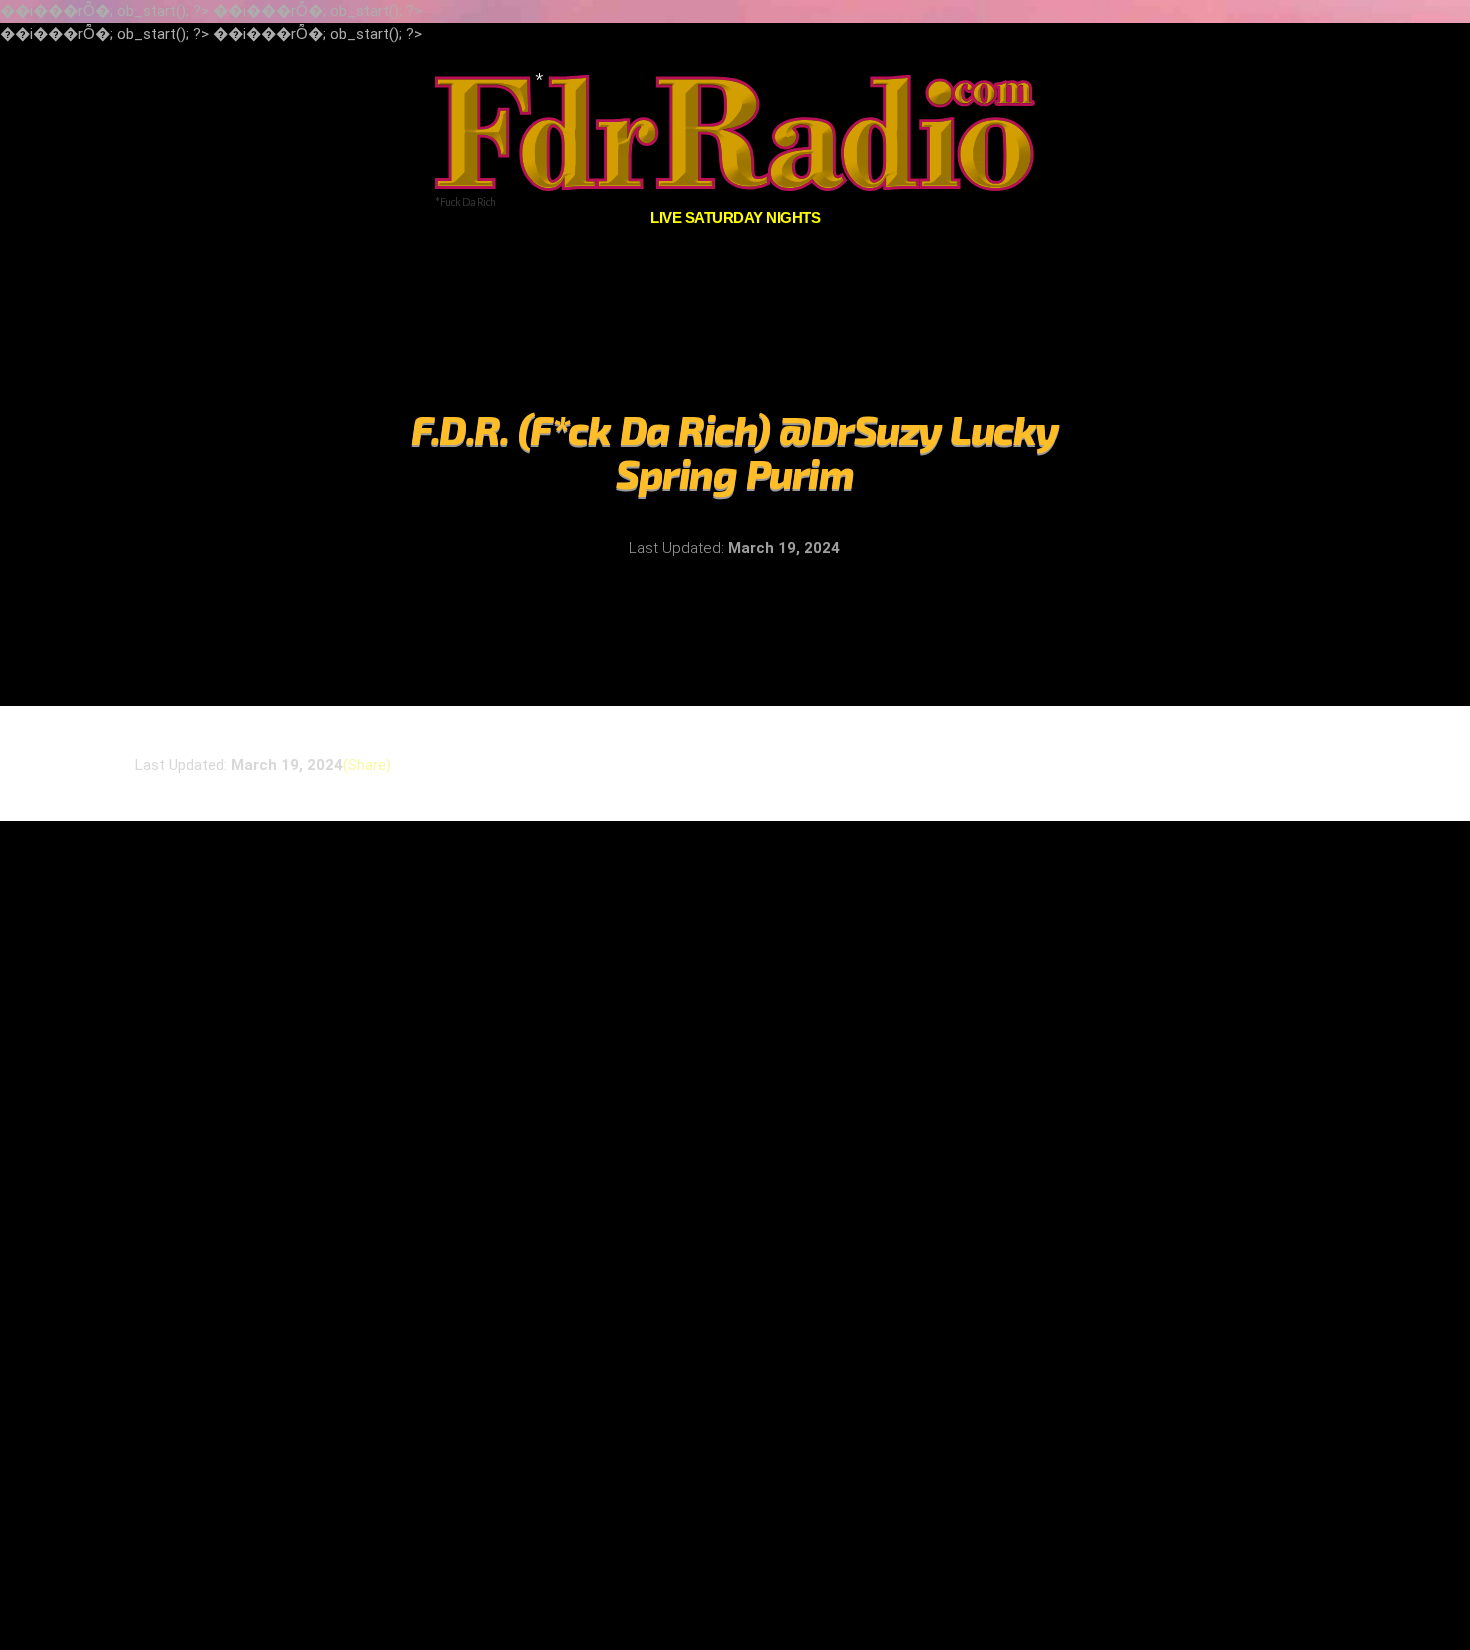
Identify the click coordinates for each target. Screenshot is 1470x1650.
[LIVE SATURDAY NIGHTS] (735, 133)
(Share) (367, 763)
